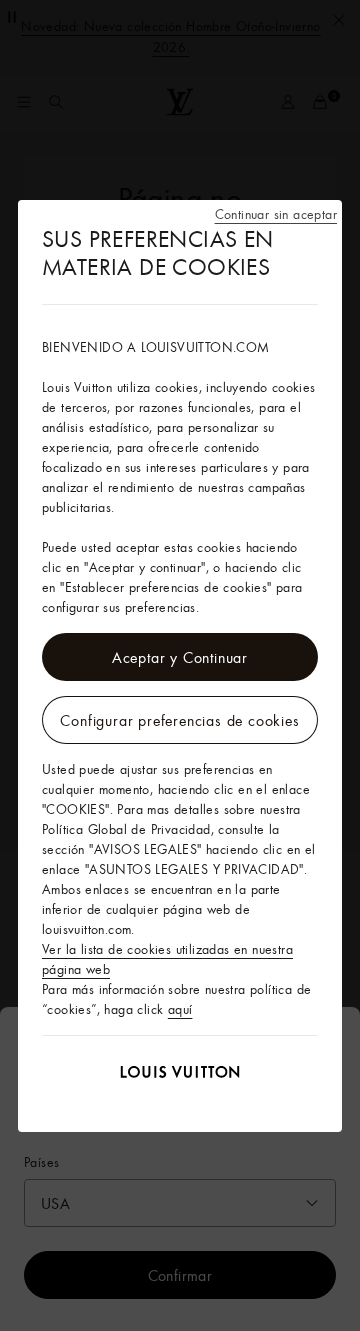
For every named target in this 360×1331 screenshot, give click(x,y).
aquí (180, 1009)
